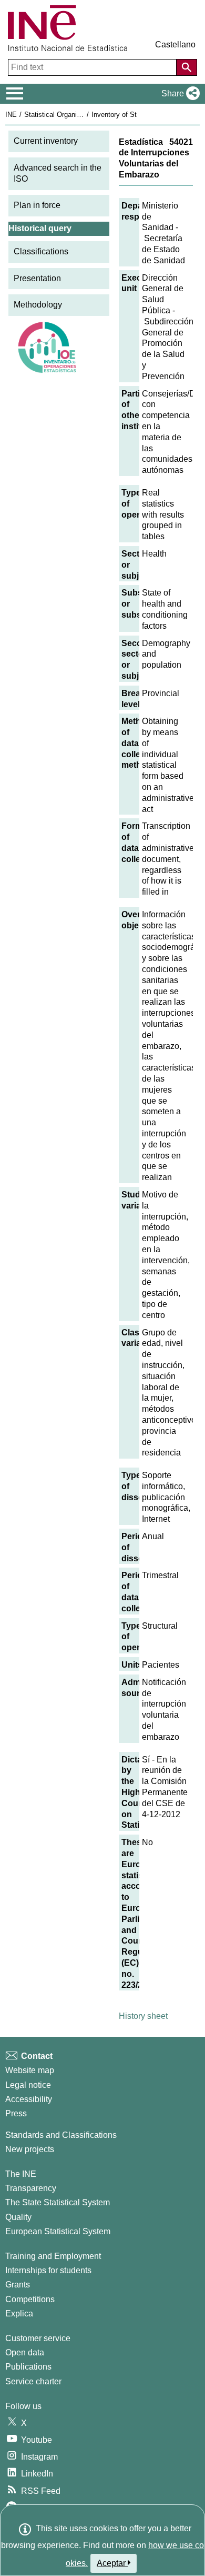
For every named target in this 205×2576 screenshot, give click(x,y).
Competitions (30, 2299)
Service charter (33, 2381)
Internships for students (48, 2270)
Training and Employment (53, 2256)
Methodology (38, 305)
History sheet (143, 2016)
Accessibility (29, 2099)
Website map (30, 2070)
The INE (21, 2174)
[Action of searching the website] (187, 67)
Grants (18, 2285)
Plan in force (37, 205)
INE (11, 115)
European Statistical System (58, 2231)
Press (16, 2113)
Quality (18, 2217)
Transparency (31, 2188)
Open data (25, 2352)
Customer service (38, 2338)
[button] (178, 94)
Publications (28, 2367)
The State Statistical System (58, 2202)
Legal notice (28, 2085)
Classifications (41, 251)
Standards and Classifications (61, 2135)
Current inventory (46, 141)
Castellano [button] (175, 44)
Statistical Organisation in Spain (73, 115)
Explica (19, 2314)
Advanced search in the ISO (58, 173)
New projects (30, 2149)
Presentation (37, 278)
